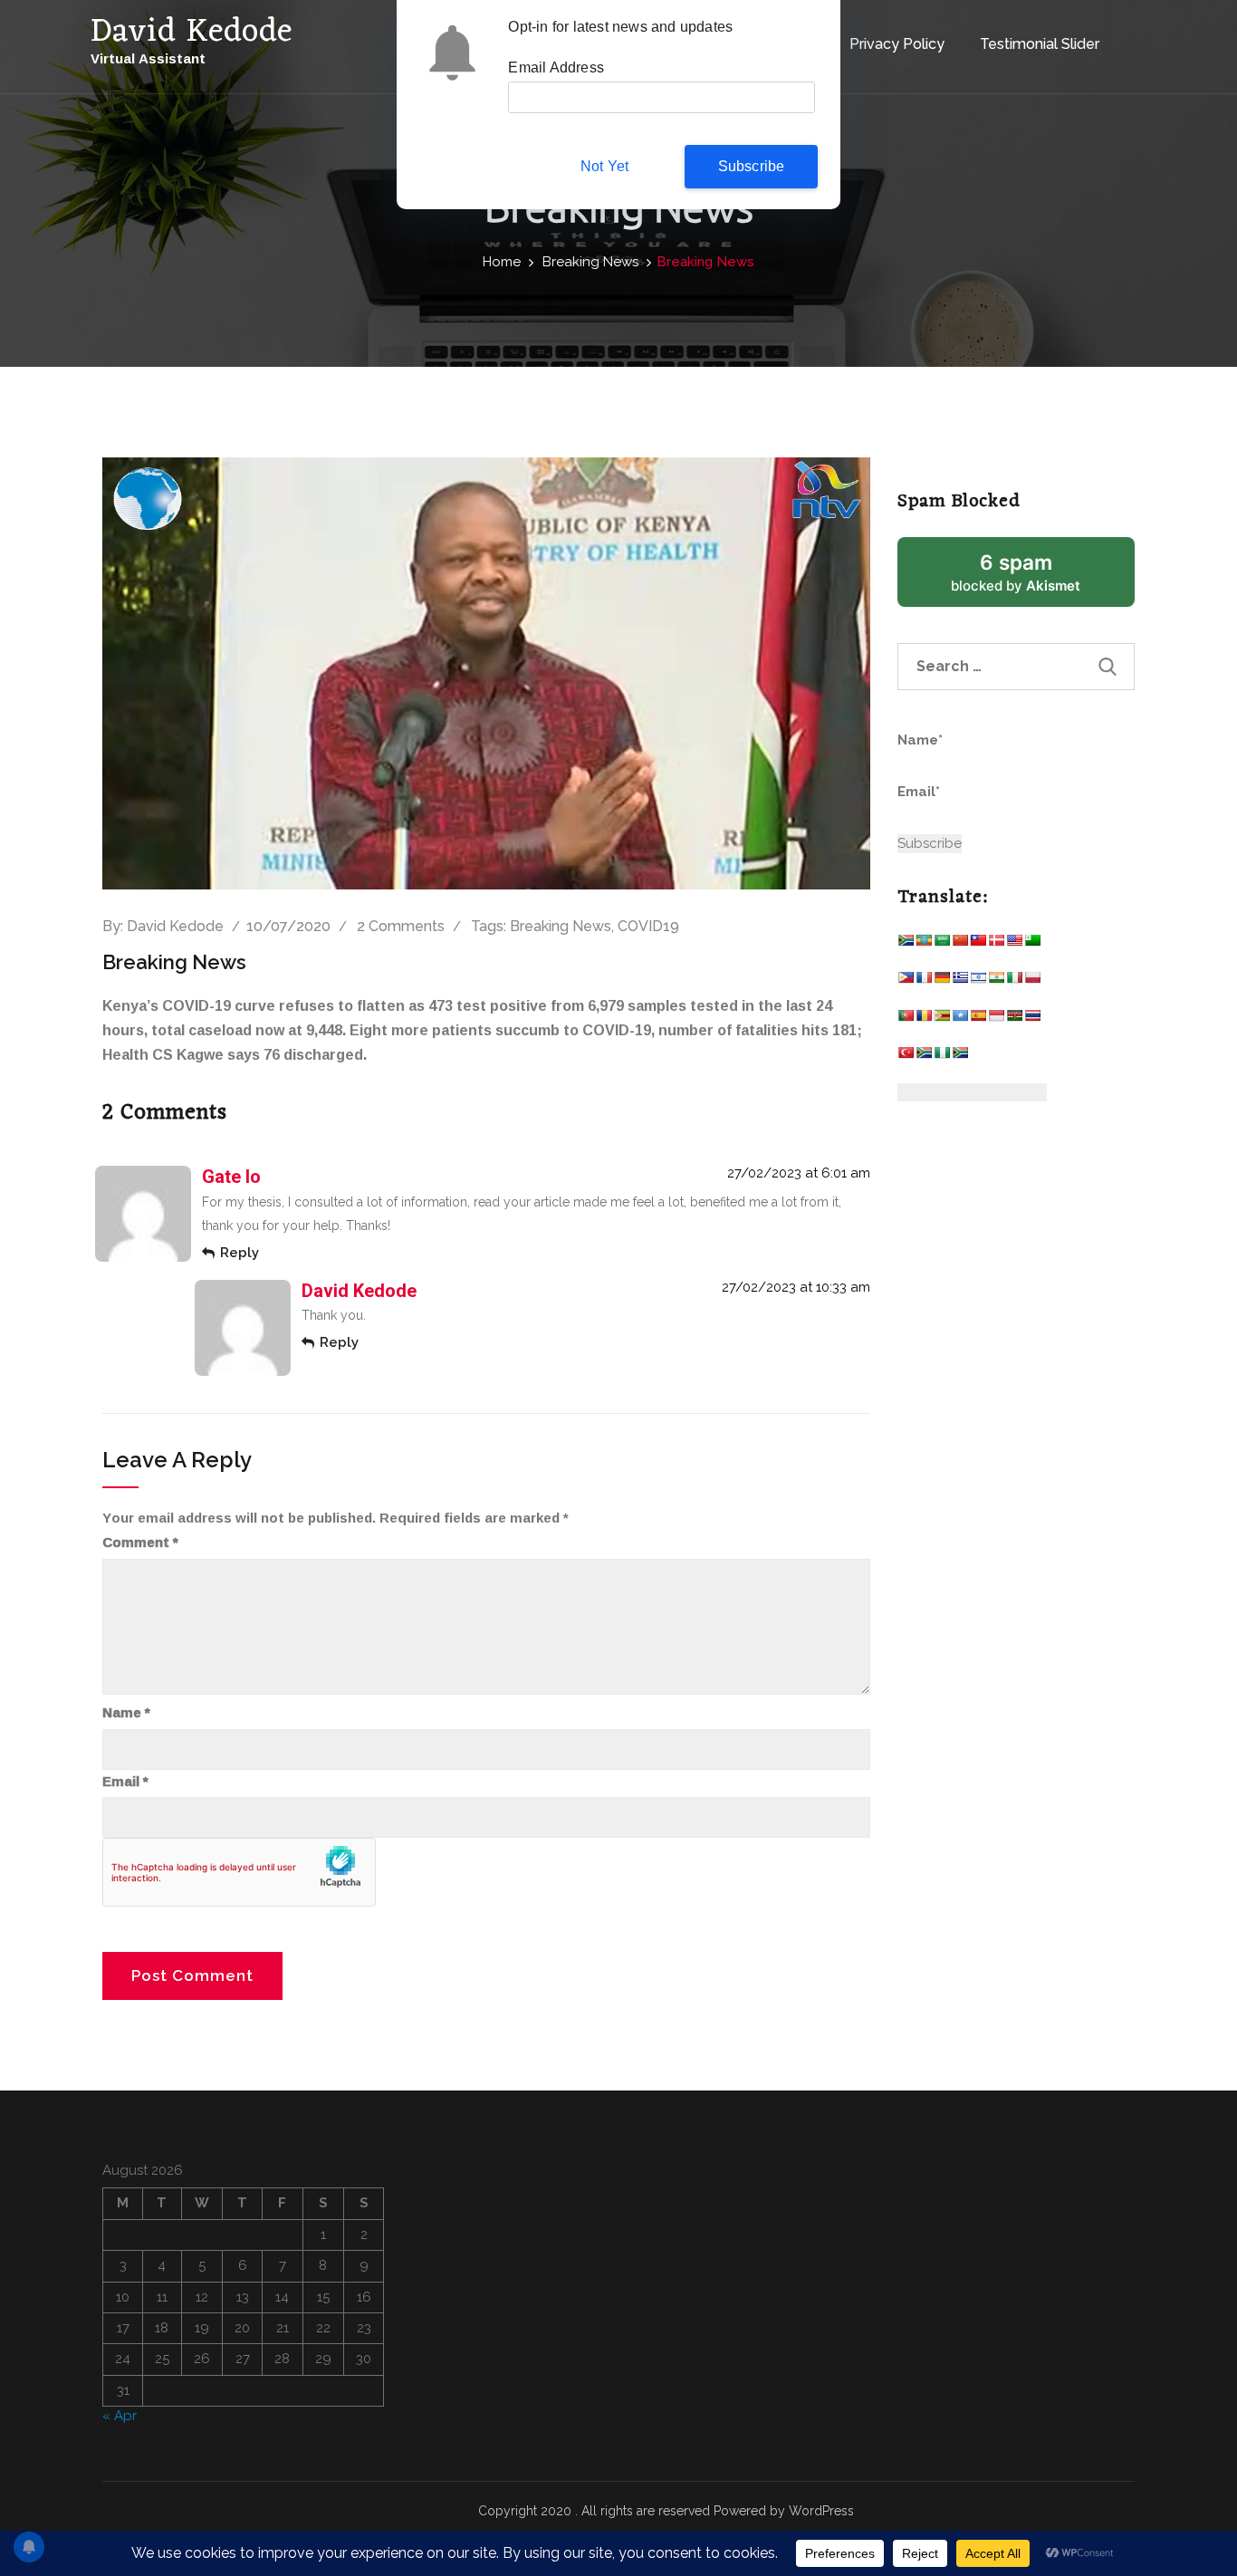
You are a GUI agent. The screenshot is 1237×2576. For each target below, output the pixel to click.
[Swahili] (1014, 1019)
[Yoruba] (942, 1057)
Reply (240, 1253)
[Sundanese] (996, 1019)
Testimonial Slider (1040, 44)
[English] (1014, 944)
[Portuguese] (906, 1019)
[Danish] (996, 944)
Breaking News (590, 262)
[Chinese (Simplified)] (960, 944)
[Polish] (1032, 981)
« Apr (120, 2416)
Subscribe (752, 166)
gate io (231, 1177)
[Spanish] (978, 1019)
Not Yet (604, 166)
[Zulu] (960, 1057)
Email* (919, 792)
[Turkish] (906, 1057)
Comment (140, 1543)
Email (125, 1782)
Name (126, 1713)
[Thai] (1032, 1019)
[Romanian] (924, 1019)
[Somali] (960, 1019)
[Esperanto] (1032, 944)
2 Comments (401, 926)
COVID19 (648, 926)
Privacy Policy (897, 44)
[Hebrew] (978, 981)
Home (502, 262)
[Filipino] (906, 981)
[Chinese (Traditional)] (978, 944)
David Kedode (175, 926)
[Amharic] (924, 944)
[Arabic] (942, 944)
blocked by (1038, 578)
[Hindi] (996, 981)
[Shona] (942, 1019)
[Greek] (960, 981)
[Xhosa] (924, 1057)
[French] (924, 981)
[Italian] (1014, 981)
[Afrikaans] (906, 944)
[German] (942, 981)
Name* (920, 740)
